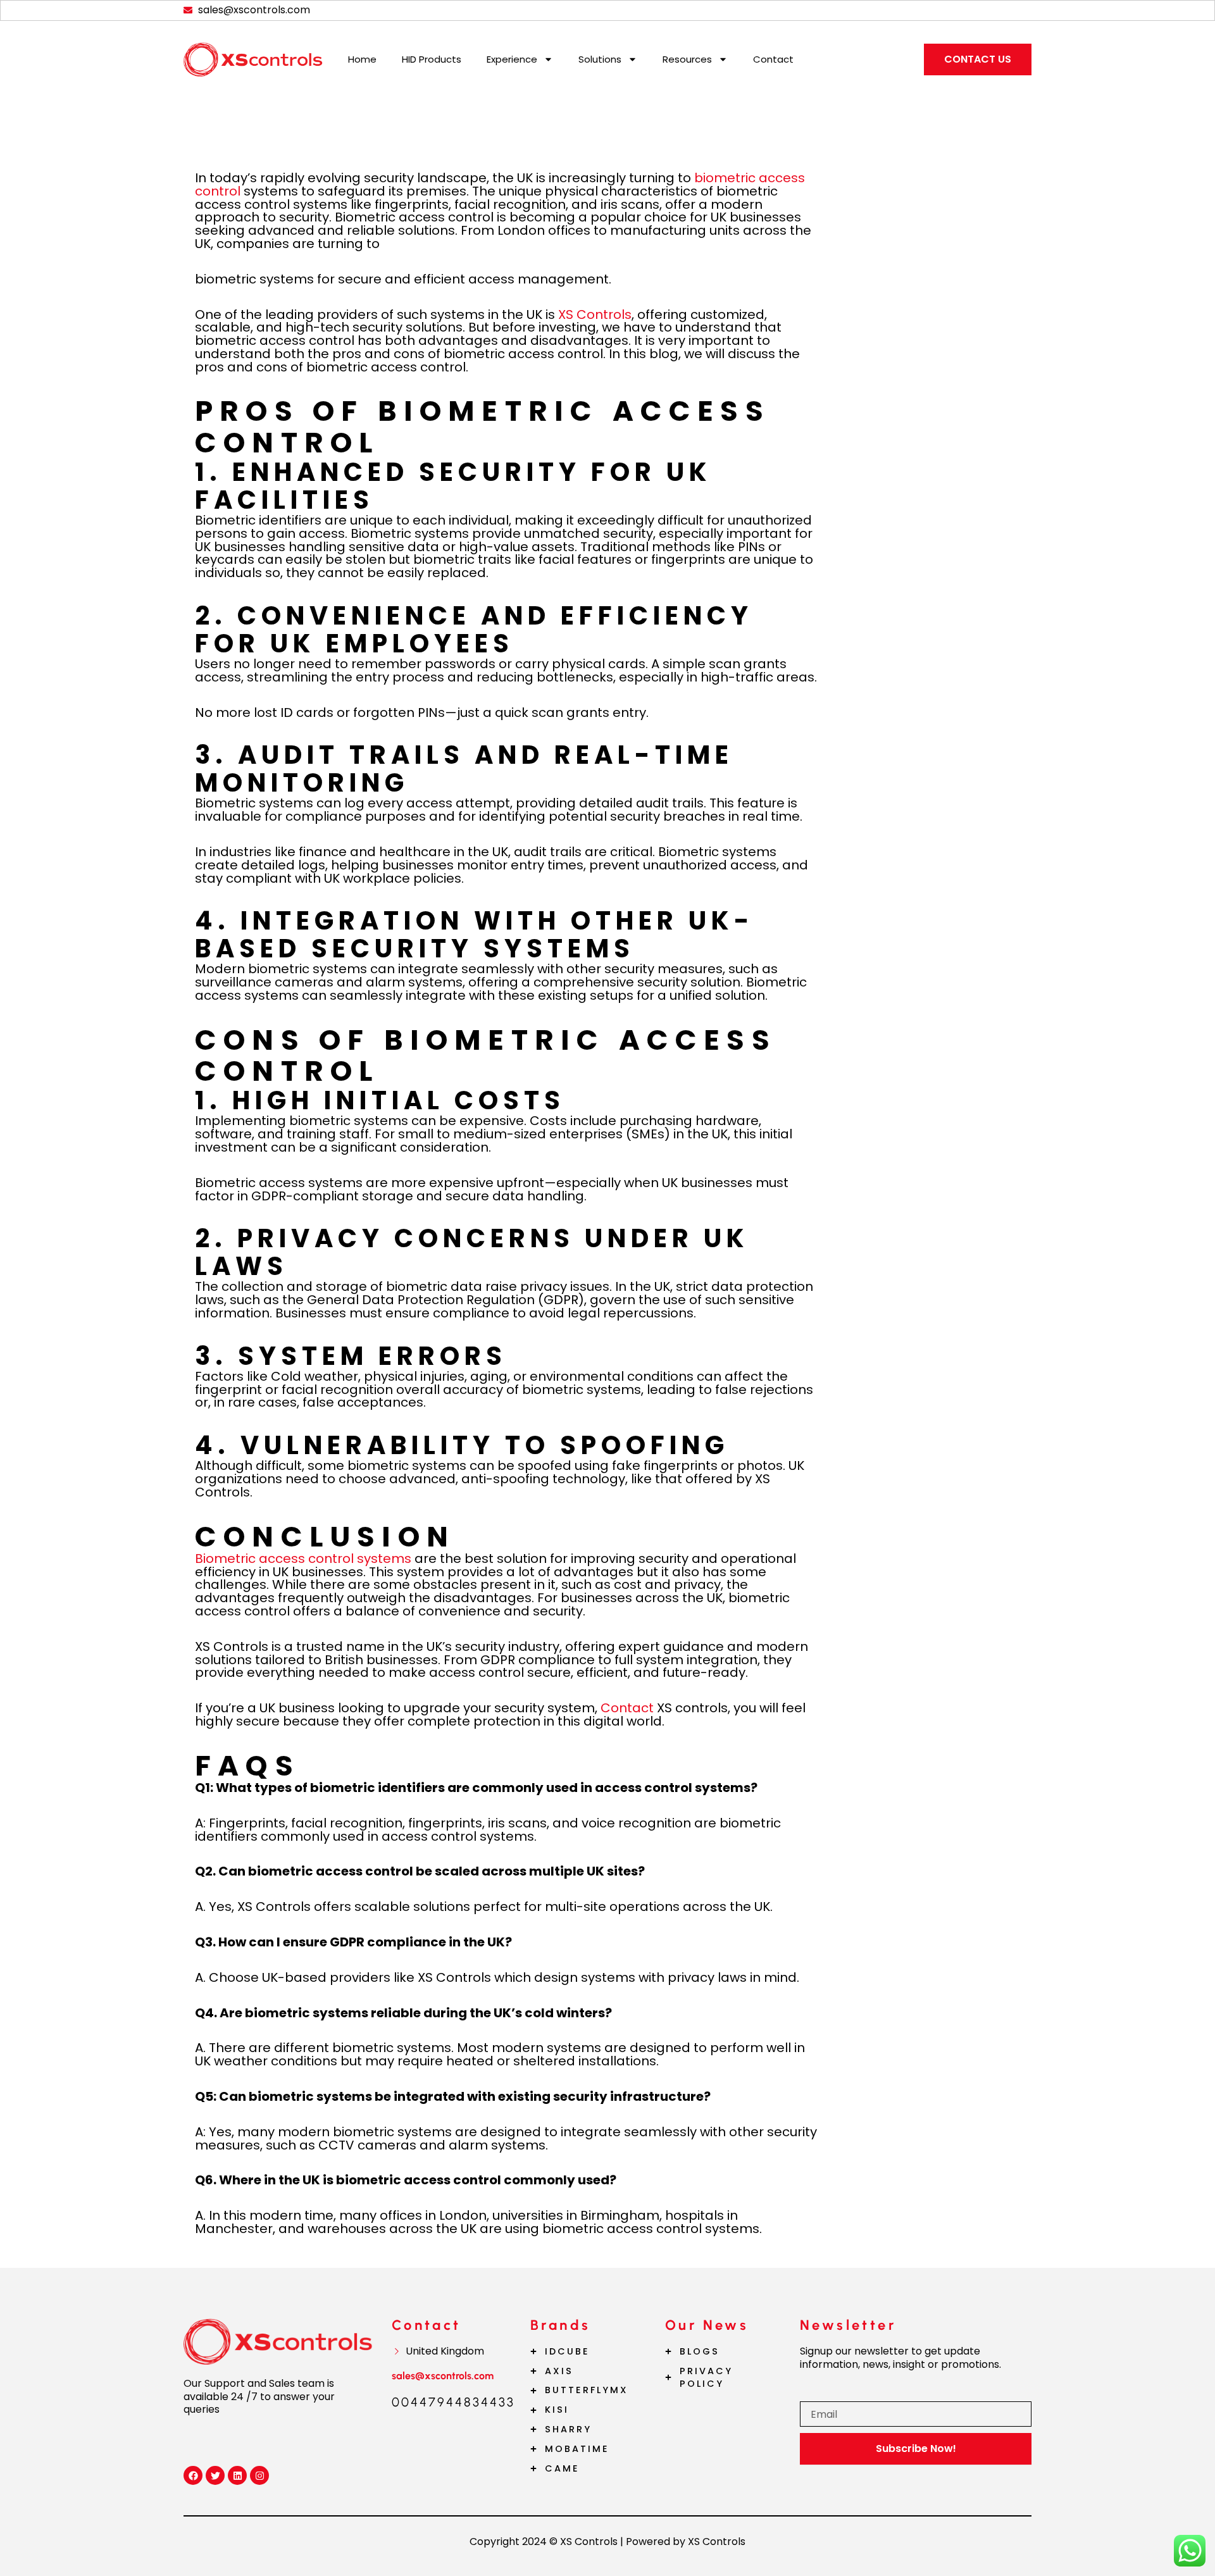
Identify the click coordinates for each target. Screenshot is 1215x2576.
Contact (773, 59)
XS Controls (595, 314)
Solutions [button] (600, 59)
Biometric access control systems (303, 1559)
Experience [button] (512, 59)
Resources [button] (687, 59)
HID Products (432, 59)
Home (362, 59)
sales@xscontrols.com (443, 2376)
